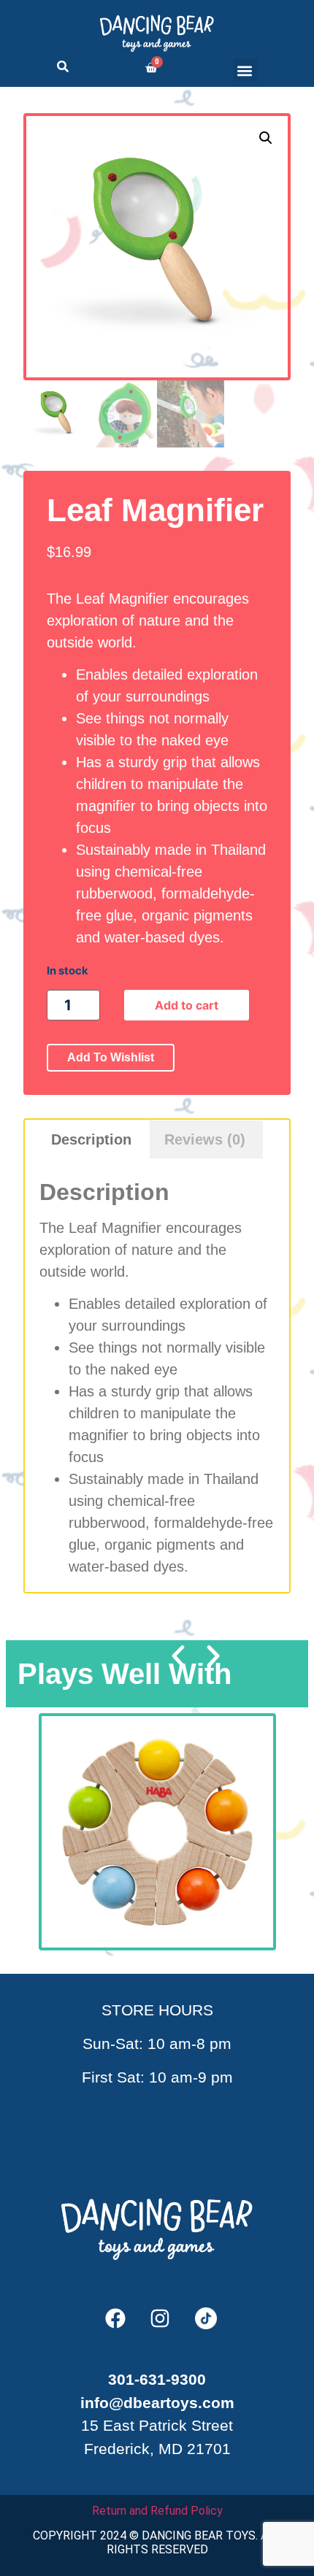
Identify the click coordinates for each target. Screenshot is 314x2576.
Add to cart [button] (164, 1903)
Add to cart (187, 1005)
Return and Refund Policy (157, 2511)
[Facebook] (115, 2318)
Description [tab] (91, 1139)
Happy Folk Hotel (165, 1820)
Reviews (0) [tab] (205, 1139)
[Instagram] (160, 2318)
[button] (245, 70)
